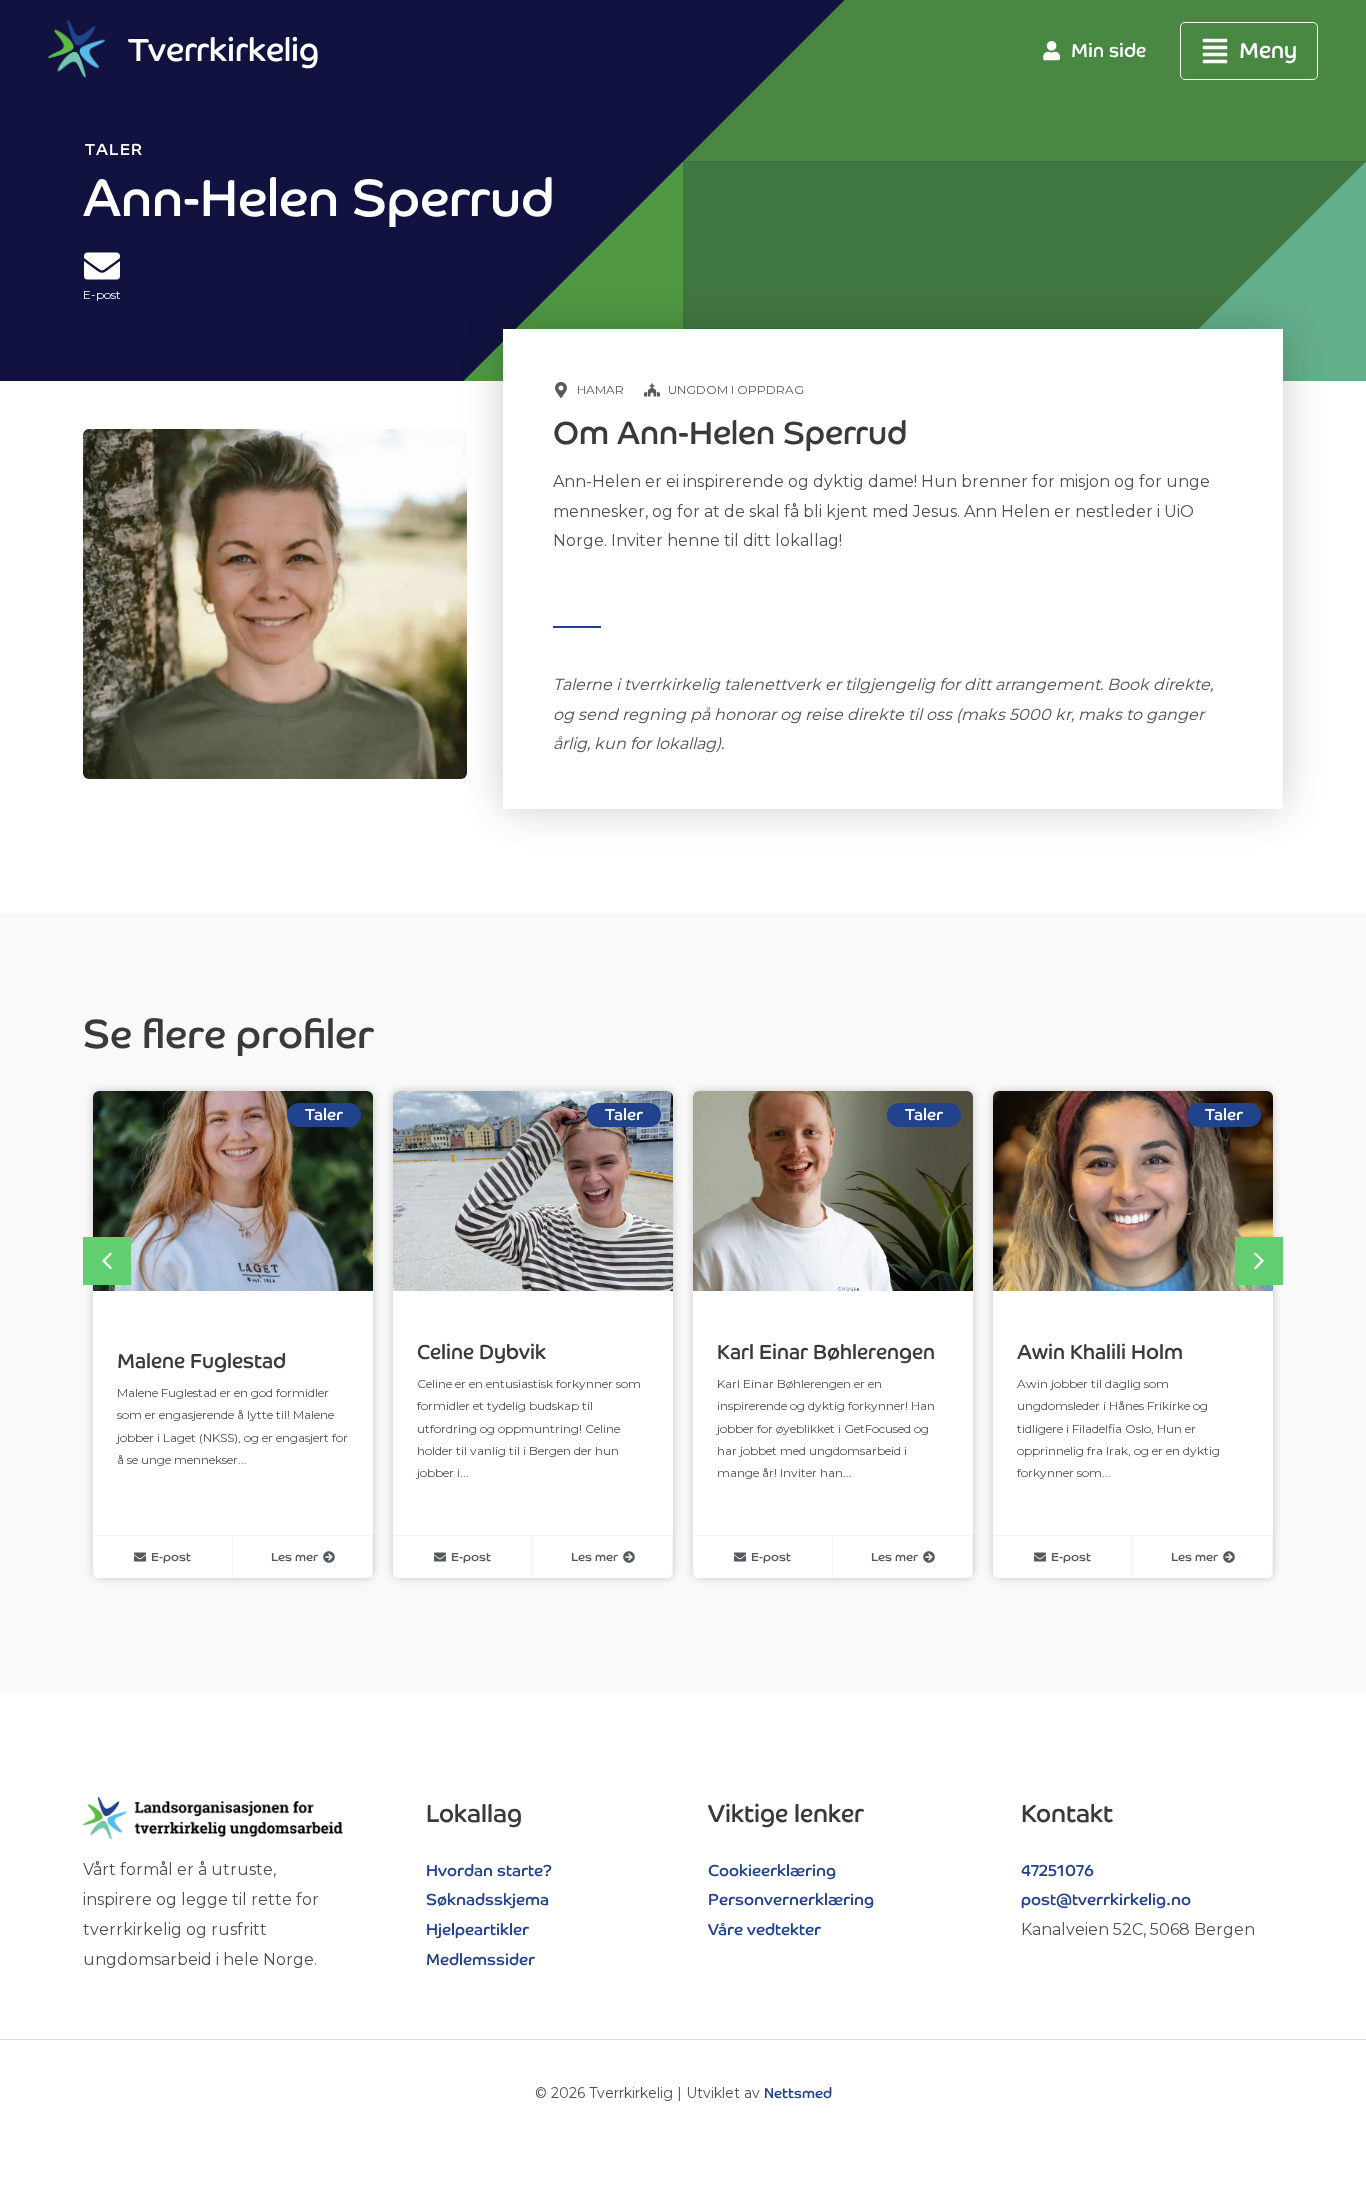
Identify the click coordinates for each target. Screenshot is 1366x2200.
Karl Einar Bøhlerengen (826, 1352)
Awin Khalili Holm (1100, 1352)
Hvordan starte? (489, 1870)
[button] (1249, 51)
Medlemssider (480, 1959)
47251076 (1057, 1870)
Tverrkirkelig (223, 50)
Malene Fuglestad (201, 1361)
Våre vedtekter (764, 1929)
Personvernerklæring (791, 1899)
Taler (114, 149)
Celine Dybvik (481, 1352)
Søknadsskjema (487, 1899)
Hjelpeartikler (477, 1929)
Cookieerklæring (772, 1870)
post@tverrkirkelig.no (1106, 1899)
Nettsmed (798, 2093)
